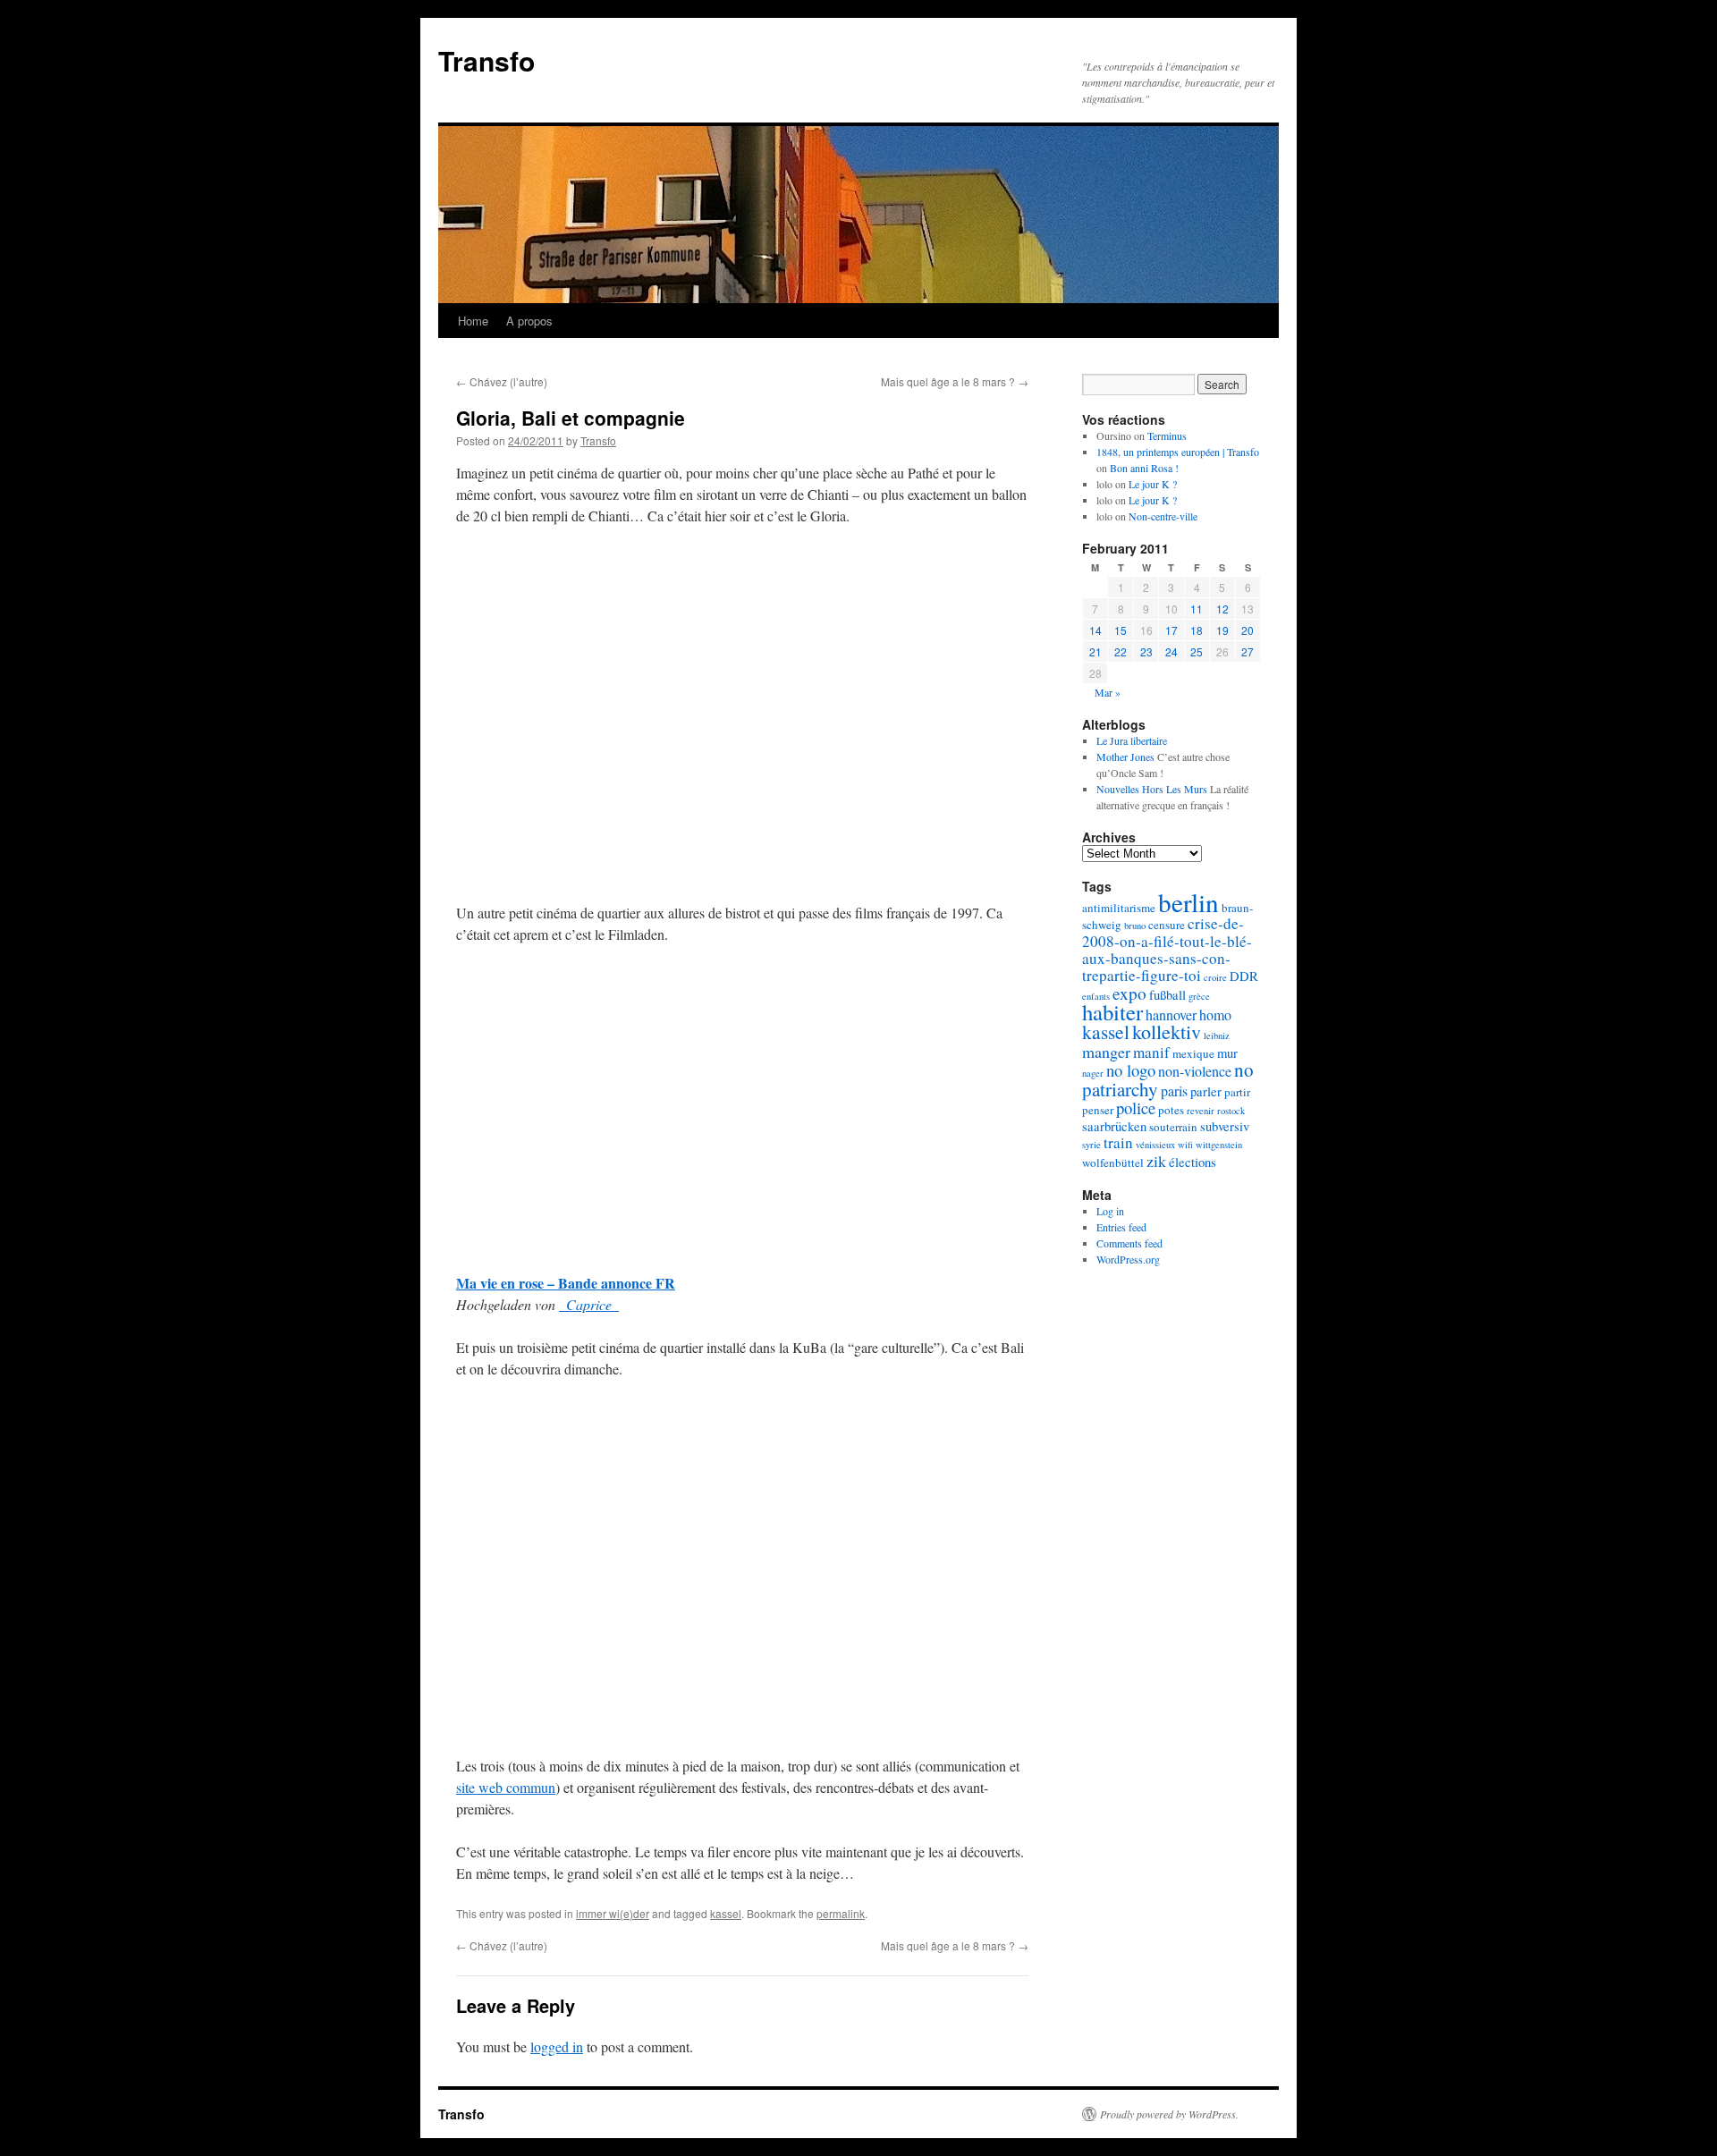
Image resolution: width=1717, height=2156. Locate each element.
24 (1171, 651)
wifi (1185, 1145)
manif (1151, 1052)
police (1136, 1108)
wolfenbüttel (1113, 1163)
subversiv (1225, 1126)
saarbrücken (1114, 1126)
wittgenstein (1219, 1145)
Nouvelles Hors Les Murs (1152, 789)
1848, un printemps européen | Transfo (1178, 452)
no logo (1131, 1070)
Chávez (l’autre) (502, 381)
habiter (1112, 1012)
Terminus (1167, 435)
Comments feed (1129, 1243)
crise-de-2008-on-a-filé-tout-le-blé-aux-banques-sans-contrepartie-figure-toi (1167, 949)
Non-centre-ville (1163, 516)
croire (1215, 977)
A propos (529, 321)
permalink (841, 1913)
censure (1167, 925)
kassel (726, 1913)
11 (1197, 609)
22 (1121, 651)
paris (1174, 1091)
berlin (1188, 902)
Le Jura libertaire (1132, 740)
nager (1093, 1073)
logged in (557, 2046)
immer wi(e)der (613, 1913)
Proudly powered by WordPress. (1169, 2114)
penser (1098, 1110)
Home (473, 321)
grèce (1199, 996)
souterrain (1173, 1127)
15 (1121, 630)
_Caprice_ (589, 1304)
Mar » (1108, 692)
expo (1129, 993)
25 (1197, 651)
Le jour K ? (1153, 484)
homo (1215, 1015)
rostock (1231, 1111)
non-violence (1195, 1071)
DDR (1244, 976)
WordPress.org (1128, 1259)
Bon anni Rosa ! (1144, 468)
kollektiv (1167, 1031)
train (1118, 1142)
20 (1248, 630)
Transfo (486, 60)
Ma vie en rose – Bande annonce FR (566, 1283)
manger (1106, 1052)
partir (1237, 1092)
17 (1171, 630)
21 (1095, 651)
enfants (1096, 996)
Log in (1110, 1211)
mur (1227, 1053)
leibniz (1217, 1036)
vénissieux (1155, 1145)
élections (1193, 1162)
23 (1146, 651)
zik (1156, 1161)
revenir (1201, 1111)
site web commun (506, 1787)
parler (1206, 1091)
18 (1197, 630)
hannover (1171, 1015)
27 (1248, 651)
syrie (1091, 1145)
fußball (1167, 995)
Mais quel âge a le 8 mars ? (955, 381)
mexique (1193, 1053)
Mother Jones (1125, 757)
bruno (1135, 926)
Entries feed (1121, 1227)
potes (1171, 1110)
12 (1222, 609)
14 (1095, 630)
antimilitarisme (1119, 908)
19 (1222, 630)
